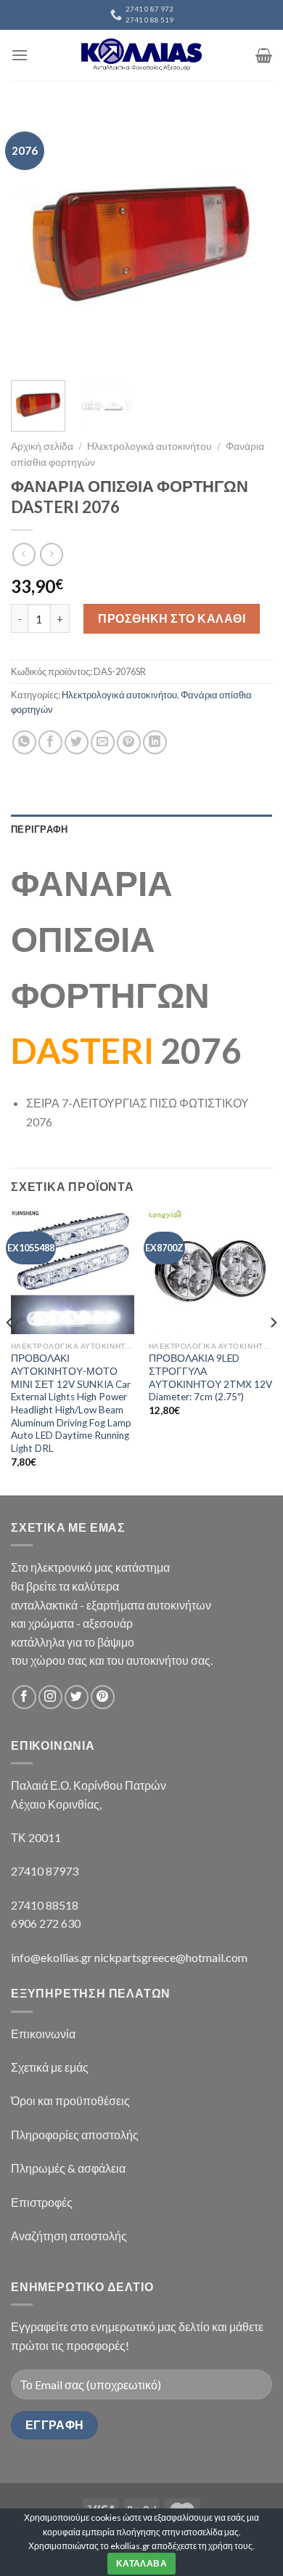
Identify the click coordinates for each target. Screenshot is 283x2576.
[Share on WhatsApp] (24, 742)
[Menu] (20, 55)
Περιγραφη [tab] (39, 829)
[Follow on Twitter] (77, 1697)
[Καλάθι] (264, 55)
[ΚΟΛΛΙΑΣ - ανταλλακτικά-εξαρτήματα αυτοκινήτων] (141, 55)
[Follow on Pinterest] (103, 1697)
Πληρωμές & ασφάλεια (68, 2168)
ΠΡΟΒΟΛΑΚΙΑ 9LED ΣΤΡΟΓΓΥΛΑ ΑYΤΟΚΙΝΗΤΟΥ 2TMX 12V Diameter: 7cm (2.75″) (210, 1377)
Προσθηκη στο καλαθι (172, 618)
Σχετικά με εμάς (50, 2067)
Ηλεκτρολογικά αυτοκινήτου (149, 446)
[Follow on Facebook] (24, 1697)
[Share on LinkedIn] (155, 742)
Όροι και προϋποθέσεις (70, 2100)
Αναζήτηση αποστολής (69, 2236)
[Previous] (34, 240)
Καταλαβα (141, 2563)
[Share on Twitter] (77, 742)
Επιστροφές (42, 2202)
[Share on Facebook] (50, 742)
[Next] (249, 240)
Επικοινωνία (43, 2034)
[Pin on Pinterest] (129, 742)
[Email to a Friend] (103, 742)
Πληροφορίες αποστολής (75, 2135)
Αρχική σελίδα (42, 446)
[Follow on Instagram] (50, 1697)
